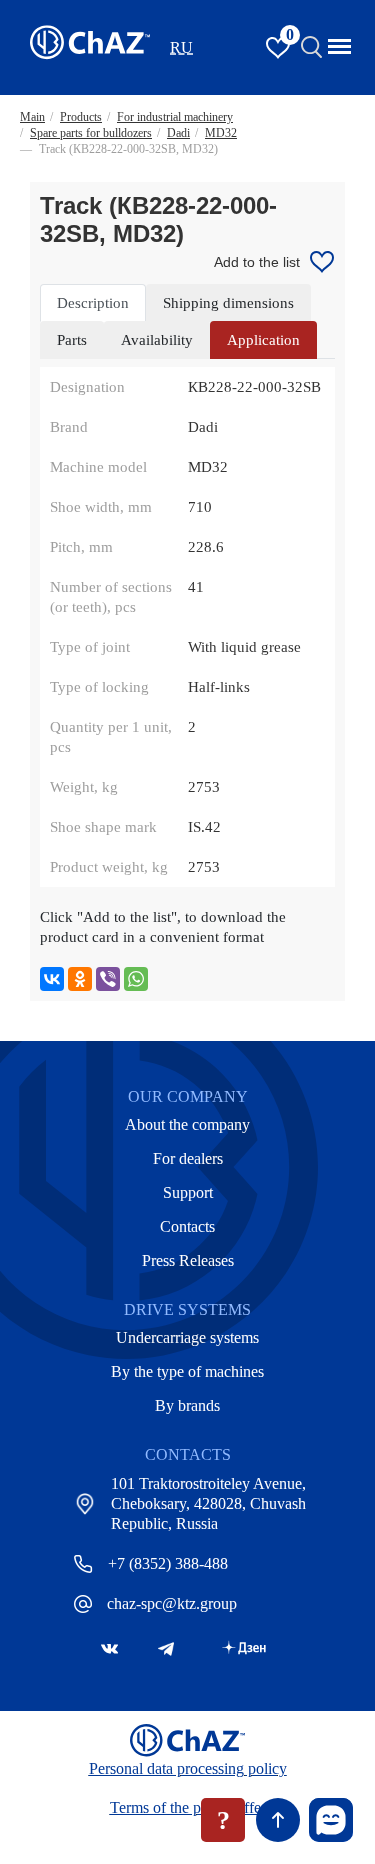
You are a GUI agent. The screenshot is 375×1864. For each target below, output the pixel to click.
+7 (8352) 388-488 (168, 1563)
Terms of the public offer (188, 1807)
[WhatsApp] (136, 979)
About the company (187, 1124)
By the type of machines (187, 1371)
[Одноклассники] (80, 979)
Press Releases (188, 1260)
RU (181, 47)
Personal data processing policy (188, 1768)
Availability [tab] (157, 340)
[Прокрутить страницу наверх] (278, 1820)
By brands (187, 1405)
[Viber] (108, 979)
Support (188, 1192)
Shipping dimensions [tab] (228, 303)
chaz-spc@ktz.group (172, 1603)
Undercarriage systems (187, 1337)
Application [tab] (263, 340)
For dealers (188, 1158)
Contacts (187, 1226)
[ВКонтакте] (52, 979)
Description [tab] (93, 303)
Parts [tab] (72, 340)
